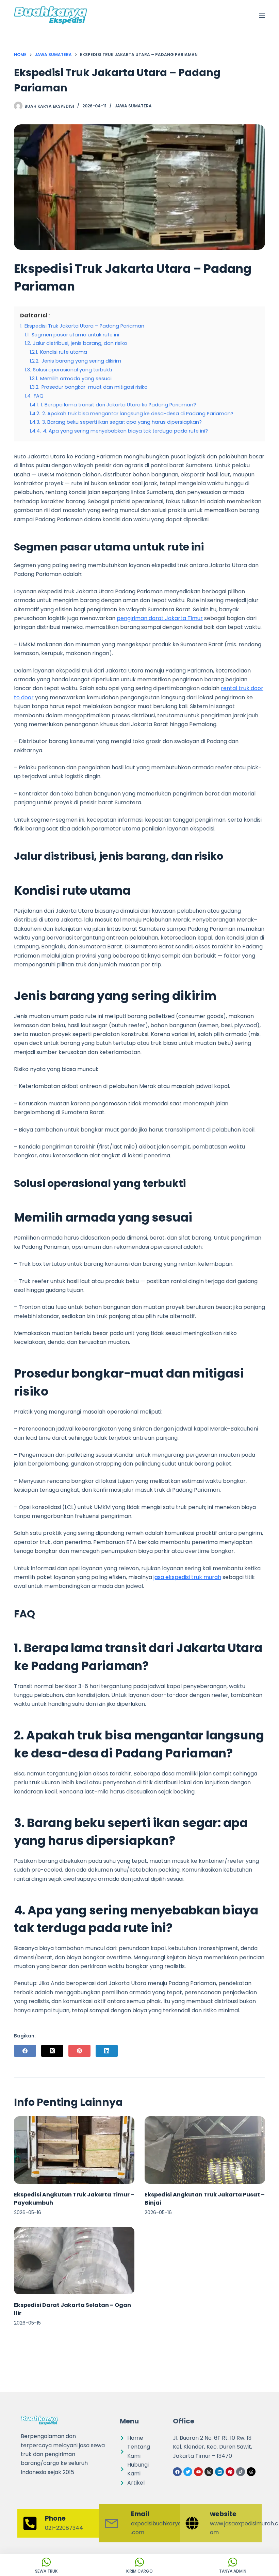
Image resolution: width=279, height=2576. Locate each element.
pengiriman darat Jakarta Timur (160, 618)
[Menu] (262, 15)
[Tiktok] (241, 2472)
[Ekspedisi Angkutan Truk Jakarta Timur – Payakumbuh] (74, 2150)
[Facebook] (25, 2051)
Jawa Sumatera (133, 106)
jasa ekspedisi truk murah (187, 1577)
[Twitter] (188, 2472)
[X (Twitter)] (52, 2051)
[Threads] (251, 2472)
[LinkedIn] (107, 2051)
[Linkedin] (219, 2472)
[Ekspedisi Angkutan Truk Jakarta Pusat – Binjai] (205, 2150)
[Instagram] (209, 2472)
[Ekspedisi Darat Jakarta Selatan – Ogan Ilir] (74, 2260)
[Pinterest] (79, 2051)
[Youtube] (198, 2472)
